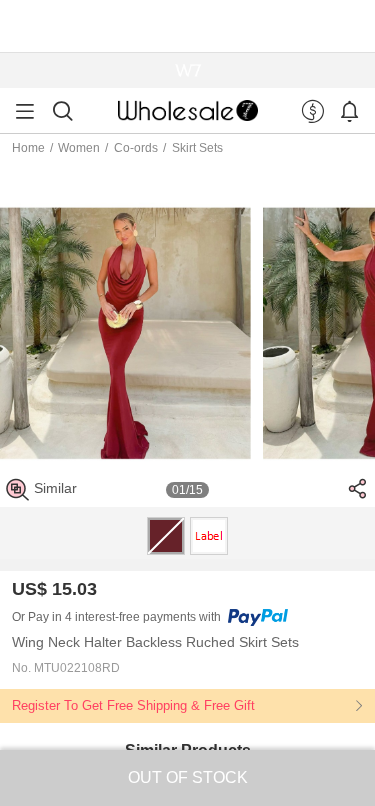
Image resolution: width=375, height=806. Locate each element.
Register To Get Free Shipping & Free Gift (133, 705)
